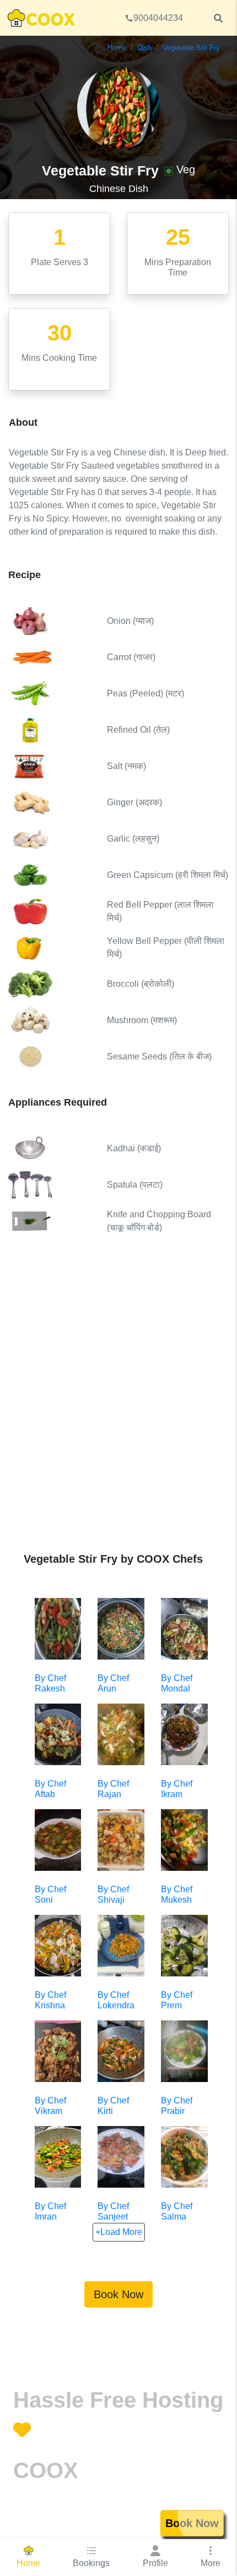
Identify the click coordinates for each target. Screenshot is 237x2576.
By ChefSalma (177, 2211)
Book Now (118, 2294)
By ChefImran (50, 2211)
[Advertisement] (118, 1402)
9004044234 (158, 18)
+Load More (119, 2232)
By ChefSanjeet (113, 2211)
